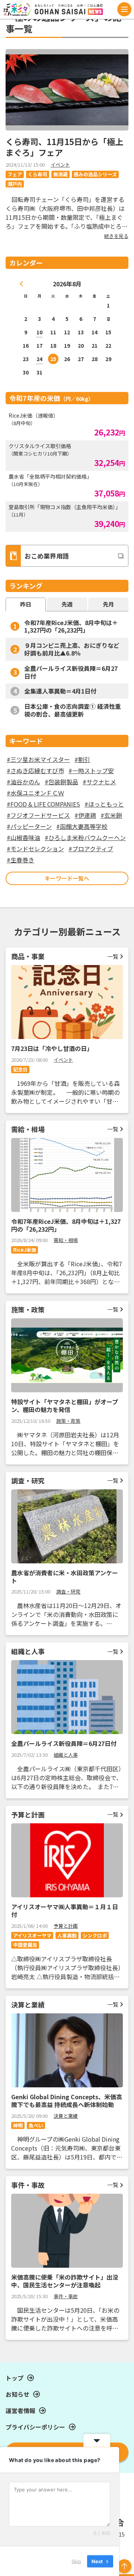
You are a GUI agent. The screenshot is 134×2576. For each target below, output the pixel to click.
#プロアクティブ (91, 849)
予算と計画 (66, 1926)
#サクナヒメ (99, 782)
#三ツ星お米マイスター (38, 759)
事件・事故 (66, 2296)
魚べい (36, 2125)
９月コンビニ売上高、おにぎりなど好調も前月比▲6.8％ (72, 649)
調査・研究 (68, 1591)
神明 (18, 2125)
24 (39, 359)
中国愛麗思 (25, 1945)
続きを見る (116, 236)
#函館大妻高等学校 (82, 826)
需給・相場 (66, 1240)
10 (39, 332)
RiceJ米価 (25, 1250)
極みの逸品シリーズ (95, 174)
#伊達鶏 (85, 815)
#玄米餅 (111, 815)
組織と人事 (66, 1755)
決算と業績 (66, 2116)
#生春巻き (20, 860)
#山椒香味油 (23, 837)
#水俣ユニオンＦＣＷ (35, 793)
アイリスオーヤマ (32, 1935)
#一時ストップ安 (91, 771)
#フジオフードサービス (38, 815)
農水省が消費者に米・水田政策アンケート (65, 1577)
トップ (15, 2378)
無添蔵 (60, 174)
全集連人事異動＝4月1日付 (60, 691)
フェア (15, 174)
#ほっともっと (104, 804)
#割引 (82, 759)
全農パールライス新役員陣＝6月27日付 (71, 672)
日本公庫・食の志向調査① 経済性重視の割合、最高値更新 (73, 710)
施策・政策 (68, 1421)
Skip (76, 2561)
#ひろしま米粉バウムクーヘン (85, 837)
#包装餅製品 (61, 782)
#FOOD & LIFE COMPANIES (43, 804)
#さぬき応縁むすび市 (35, 771)
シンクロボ (95, 1935)
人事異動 (67, 1935)
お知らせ (17, 2394)
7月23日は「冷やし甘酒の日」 (52, 1048)
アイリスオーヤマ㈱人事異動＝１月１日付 (65, 1911)
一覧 (113, 956)
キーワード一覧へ (67, 878)
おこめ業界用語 (47, 556)
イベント (60, 165)
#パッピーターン (29, 826)
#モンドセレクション (35, 849)
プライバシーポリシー (35, 2427)
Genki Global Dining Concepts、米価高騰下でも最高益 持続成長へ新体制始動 (67, 2101)
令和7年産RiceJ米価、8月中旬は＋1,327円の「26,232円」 (71, 626)
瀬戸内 (15, 184)
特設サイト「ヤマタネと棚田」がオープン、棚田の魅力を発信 (65, 1406)
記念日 (20, 1069)
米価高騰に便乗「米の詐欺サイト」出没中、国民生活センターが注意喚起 (65, 2281)
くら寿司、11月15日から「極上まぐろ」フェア (64, 147)
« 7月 (22, 284)
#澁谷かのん (23, 782)
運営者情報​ (20, 2411)
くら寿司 (38, 174)
